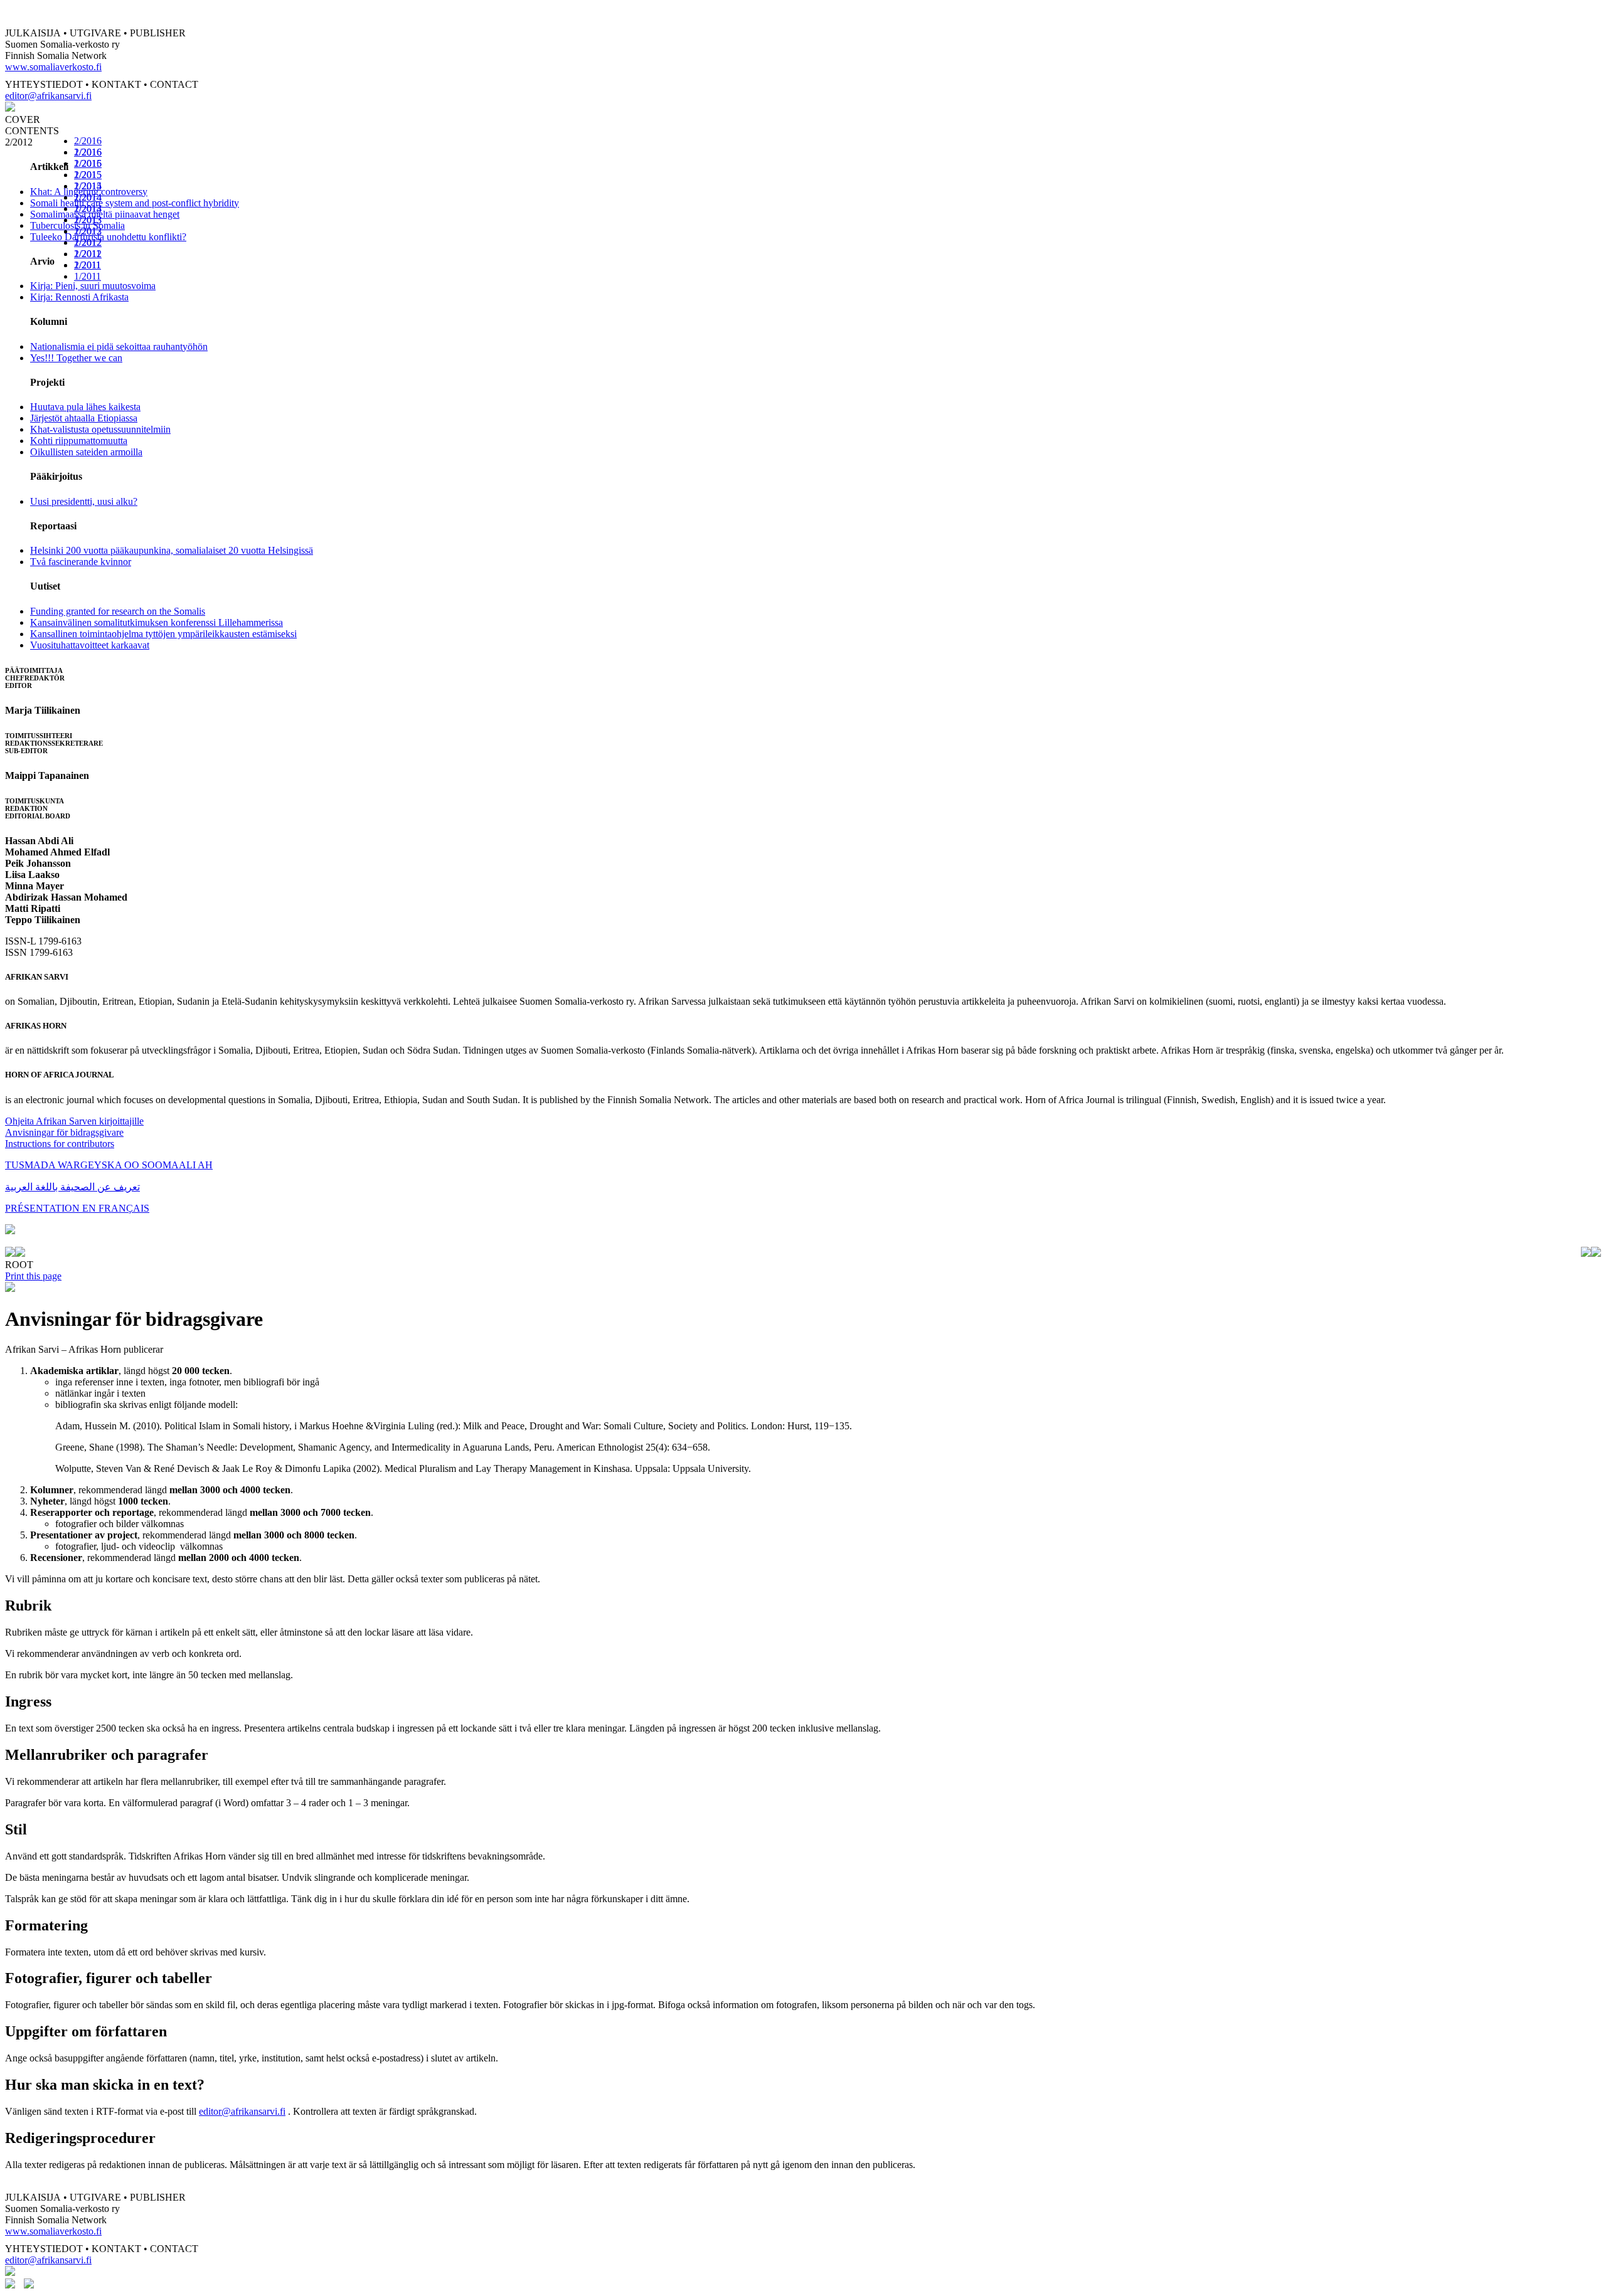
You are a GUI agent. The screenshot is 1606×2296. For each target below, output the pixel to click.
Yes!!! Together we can (76, 358)
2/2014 (88, 197)
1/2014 (88, 209)
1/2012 (88, 254)
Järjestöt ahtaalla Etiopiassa (84, 418)
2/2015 (88, 175)
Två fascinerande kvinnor (81, 562)
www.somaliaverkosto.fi (53, 67)
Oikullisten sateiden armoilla (86, 452)
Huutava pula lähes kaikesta (85, 407)
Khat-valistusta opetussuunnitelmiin (100, 429)
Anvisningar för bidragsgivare (64, 1132)
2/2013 (88, 220)
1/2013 (88, 231)
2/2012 (88, 242)
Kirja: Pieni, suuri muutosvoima (93, 286)
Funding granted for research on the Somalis (118, 611)
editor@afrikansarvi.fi (48, 96)
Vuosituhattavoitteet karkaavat (90, 645)
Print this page (33, 1276)
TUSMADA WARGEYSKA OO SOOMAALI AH (109, 1165)
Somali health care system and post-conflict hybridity (135, 203)
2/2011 (88, 265)
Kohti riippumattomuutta (79, 441)
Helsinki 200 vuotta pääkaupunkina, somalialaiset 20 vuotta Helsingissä (172, 550)
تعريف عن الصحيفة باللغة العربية (72, 1187)
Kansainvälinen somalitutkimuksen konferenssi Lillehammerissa (157, 622)
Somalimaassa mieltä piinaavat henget (105, 214)
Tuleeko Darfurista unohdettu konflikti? (108, 237)
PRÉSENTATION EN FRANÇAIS (77, 1208)
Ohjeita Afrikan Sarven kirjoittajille (74, 1121)
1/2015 (88, 186)
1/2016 (88, 163)
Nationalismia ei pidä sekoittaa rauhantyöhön (119, 347)
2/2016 (88, 141)
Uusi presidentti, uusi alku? (84, 501)
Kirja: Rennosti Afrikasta (79, 297)
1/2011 (88, 276)
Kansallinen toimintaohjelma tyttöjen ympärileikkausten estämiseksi (163, 634)
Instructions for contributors (60, 1144)
